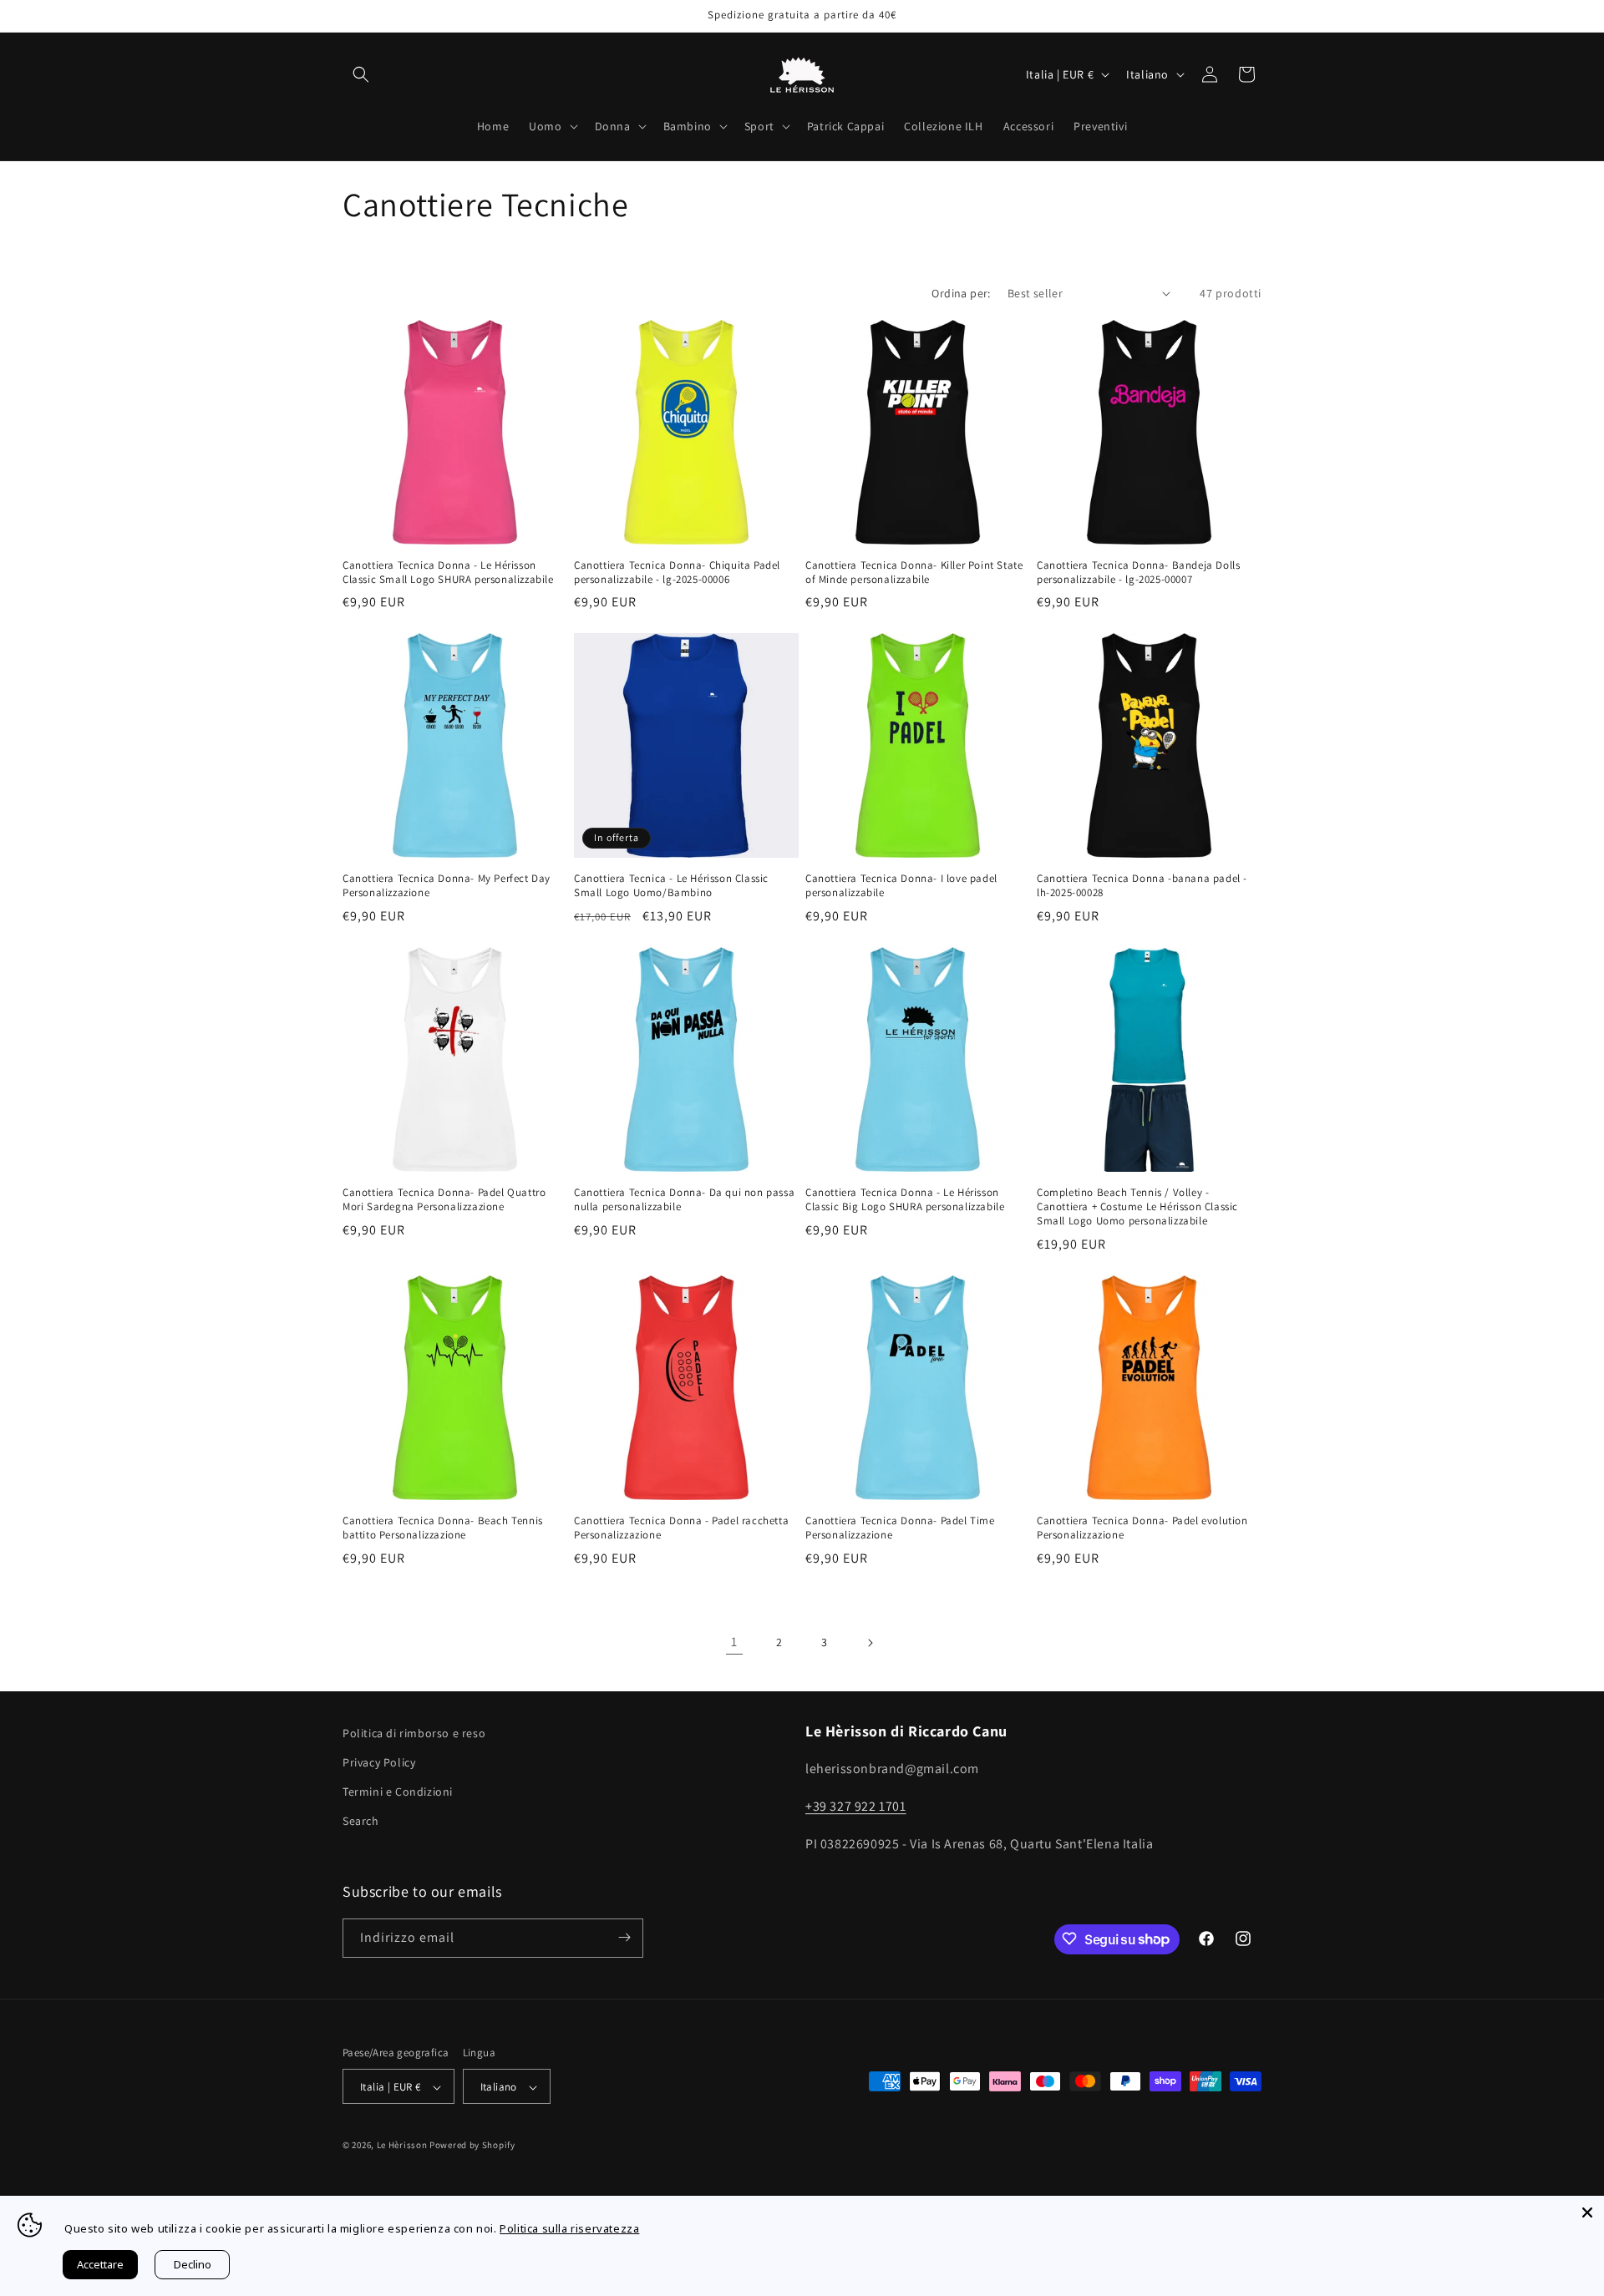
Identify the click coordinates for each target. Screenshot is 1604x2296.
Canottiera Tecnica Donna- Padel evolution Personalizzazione (1142, 1528)
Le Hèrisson (402, 2146)
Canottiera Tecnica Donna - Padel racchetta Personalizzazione (681, 1528)
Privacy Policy (379, 1762)
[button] (361, 74)
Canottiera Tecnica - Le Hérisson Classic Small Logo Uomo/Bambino (671, 886)
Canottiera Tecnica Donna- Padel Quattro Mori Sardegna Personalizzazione (444, 1200)
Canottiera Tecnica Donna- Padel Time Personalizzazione (900, 1528)
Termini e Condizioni (398, 1792)
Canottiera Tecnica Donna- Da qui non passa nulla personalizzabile (684, 1200)
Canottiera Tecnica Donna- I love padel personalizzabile (901, 886)
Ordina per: (961, 293)
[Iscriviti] (624, 1937)
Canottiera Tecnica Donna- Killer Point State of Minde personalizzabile (914, 573)
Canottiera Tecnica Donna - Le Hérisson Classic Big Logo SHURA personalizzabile (905, 1200)
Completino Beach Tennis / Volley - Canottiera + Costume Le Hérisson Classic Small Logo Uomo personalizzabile (1137, 1207)
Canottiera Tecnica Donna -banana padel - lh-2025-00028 (1142, 886)
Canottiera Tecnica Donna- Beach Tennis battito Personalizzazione (443, 1528)
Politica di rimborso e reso (414, 1733)
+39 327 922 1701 (856, 1806)
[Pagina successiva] (870, 1643)
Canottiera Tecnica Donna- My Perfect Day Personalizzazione (447, 886)
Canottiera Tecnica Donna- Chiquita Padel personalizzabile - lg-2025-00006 (677, 573)
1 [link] (734, 1642)
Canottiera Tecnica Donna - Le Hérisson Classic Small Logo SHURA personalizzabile (448, 573)
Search (361, 1822)
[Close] (1587, 2212)
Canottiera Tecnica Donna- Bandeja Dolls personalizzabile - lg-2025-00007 (1138, 573)
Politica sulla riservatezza (569, 2228)
